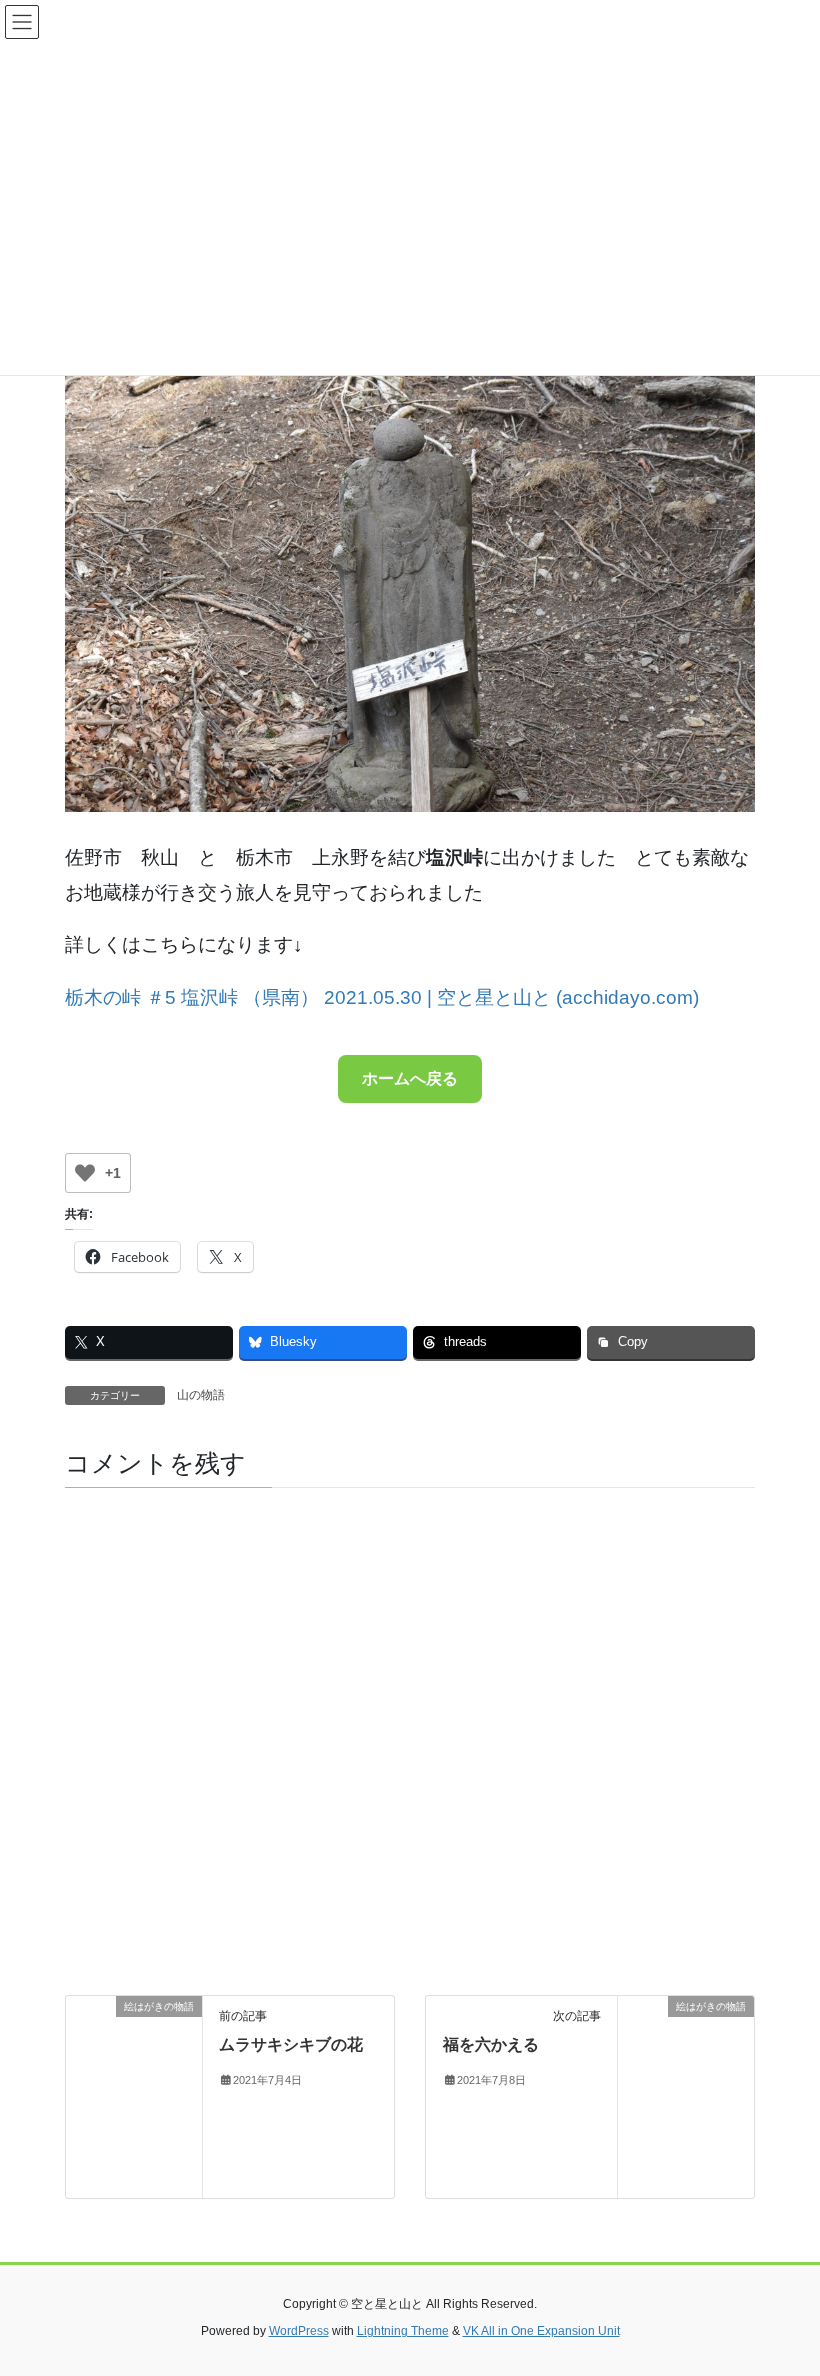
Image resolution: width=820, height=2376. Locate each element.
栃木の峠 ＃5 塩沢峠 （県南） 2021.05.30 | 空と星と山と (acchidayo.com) (382, 997)
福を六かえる (491, 2044)
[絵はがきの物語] (134, 2096)
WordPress (299, 2331)
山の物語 (201, 1395)
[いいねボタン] (85, 1173)
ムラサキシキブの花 (291, 2044)
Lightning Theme (403, 2331)
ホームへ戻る (410, 1078)
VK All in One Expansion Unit (541, 2331)
